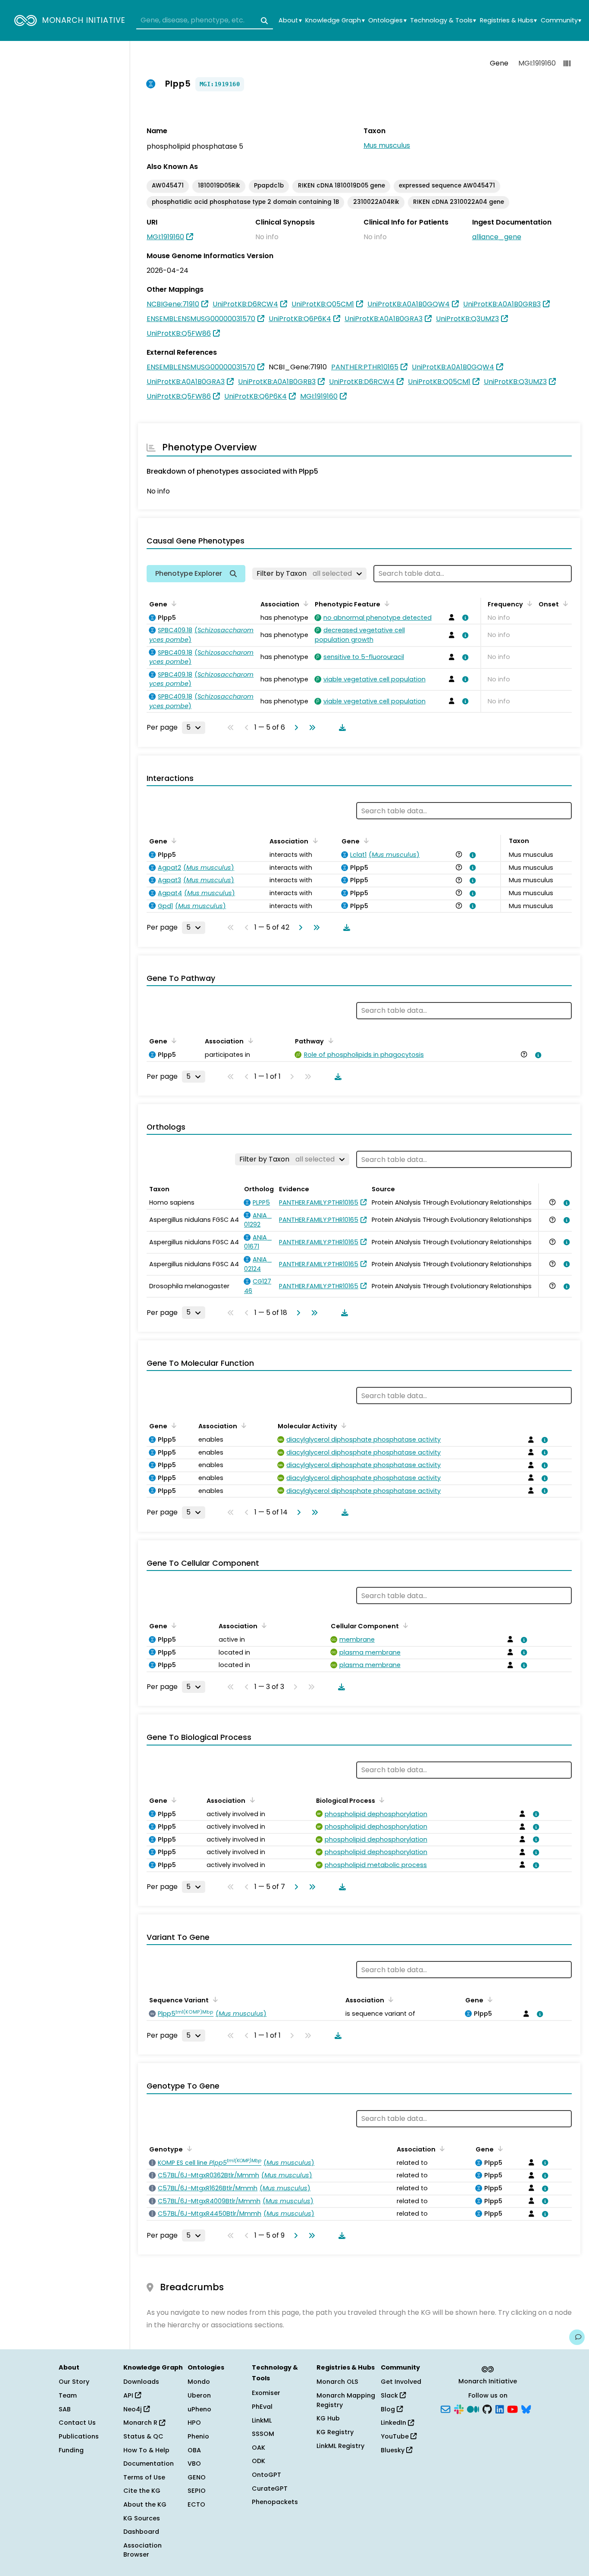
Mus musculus (387, 145)
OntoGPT (266, 2475)
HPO (194, 2423)
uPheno (199, 2409)
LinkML (262, 2420)
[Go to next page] (294, 728)
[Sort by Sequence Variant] (214, 1999)
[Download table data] (341, 728)
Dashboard (141, 2532)
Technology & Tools (443, 20)
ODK (258, 2461)
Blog (389, 2409)
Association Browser (143, 2550)
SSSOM (263, 2434)
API (129, 2395)
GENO (197, 2477)
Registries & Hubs (508, 20)
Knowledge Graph (335, 20)
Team (68, 2395)
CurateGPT (270, 2489)
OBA (194, 2450)
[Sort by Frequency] (528, 603)
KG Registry (335, 2432)
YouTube (396, 2436)
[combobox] (205, 21)
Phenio (198, 2436)
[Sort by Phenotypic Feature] (385, 603)
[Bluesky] (526, 2408)
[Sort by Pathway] (329, 1040)
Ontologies (387, 20)
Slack (390, 2395)
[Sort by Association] (304, 603)
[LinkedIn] (500, 2408)
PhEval (262, 2407)
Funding (71, 2450)
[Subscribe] (445, 2408)
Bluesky (393, 2450)
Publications (79, 2436)
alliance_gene (497, 237)
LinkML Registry (340, 2446)
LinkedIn (394, 2423)
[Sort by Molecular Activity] (342, 1425)
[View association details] (464, 618)
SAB (65, 2409)
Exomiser (266, 2393)
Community (561, 20)
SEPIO (197, 2491)
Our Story (74, 2382)
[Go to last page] (310, 728)
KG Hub (328, 2418)
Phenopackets (275, 2502)
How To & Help (146, 2450)
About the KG (145, 2504)
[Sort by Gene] (172, 603)
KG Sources (142, 2518)
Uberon (199, 2395)
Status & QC (143, 2436)
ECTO (196, 2504)
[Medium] (473, 2408)
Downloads (141, 2382)
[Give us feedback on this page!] (577, 2337)
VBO (194, 2464)
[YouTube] (512, 2408)
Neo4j (133, 2409)
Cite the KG (142, 2491)
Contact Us (77, 2423)
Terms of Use (144, 2477)
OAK (258, 2448)
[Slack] (459, 2408)
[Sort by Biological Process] (380, 1800)
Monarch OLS (337, 2382)
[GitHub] (487, 2408)
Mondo (199, 2382)
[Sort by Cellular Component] (404, 1625)
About (290, 20)
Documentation (149, 2464)
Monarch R (141, 2423)
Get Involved (401, 2382)
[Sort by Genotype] (188, 2148)
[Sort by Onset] (564, 603)
